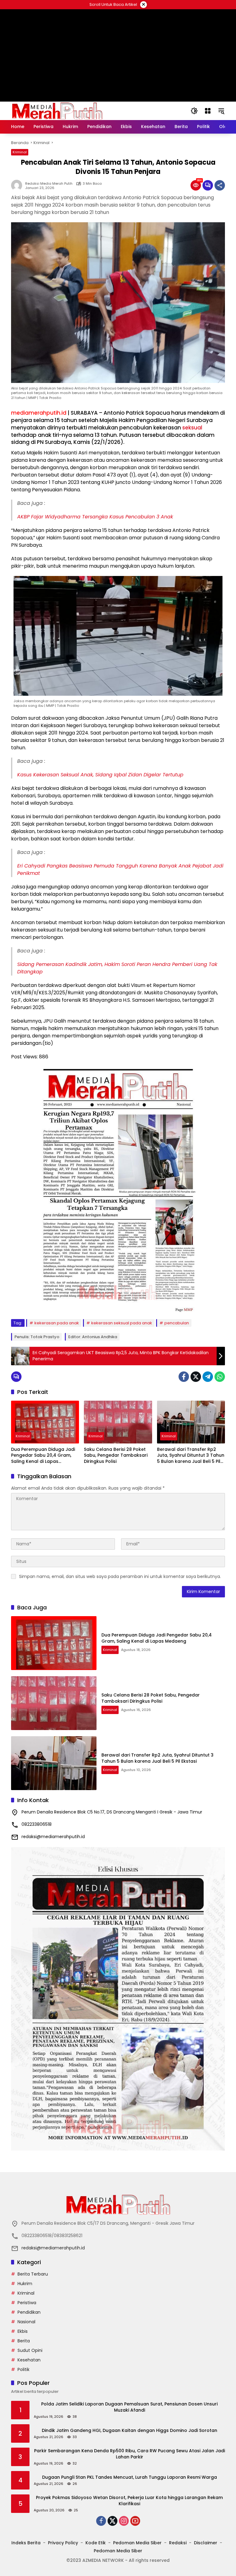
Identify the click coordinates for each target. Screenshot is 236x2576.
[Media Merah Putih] (57, 111)
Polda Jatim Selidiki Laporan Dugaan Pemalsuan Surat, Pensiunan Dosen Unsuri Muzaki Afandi (129, 2407)
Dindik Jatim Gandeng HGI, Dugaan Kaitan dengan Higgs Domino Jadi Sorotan (130, 2431)
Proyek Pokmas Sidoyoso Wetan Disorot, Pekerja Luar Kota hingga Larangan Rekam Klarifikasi (129, 2501)
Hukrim (25, 2284)
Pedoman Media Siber (137, 2543)
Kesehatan (29, 2360)
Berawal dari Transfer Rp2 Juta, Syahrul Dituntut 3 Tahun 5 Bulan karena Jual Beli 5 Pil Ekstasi (191, 1456)
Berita (24, 2341)
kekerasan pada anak (57, 1323)
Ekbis (23, 2331)
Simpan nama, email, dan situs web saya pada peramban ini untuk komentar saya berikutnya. (120, 1576)
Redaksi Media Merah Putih (49, 184)
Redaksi (178, 2543)
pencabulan (177, 1323)
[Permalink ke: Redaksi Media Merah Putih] (18, 185)
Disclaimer (206, 2543)
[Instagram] (124, 2521)
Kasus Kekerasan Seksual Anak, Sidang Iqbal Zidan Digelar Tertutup (100, 775)
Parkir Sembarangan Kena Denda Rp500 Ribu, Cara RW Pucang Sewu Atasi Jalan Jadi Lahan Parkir (130, 2454)
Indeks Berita (26, 2543)
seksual (192, 428)
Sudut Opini (30, 2350)
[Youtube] (135, 2521)
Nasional (26, 2322)
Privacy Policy (63, 2543)
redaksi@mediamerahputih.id (53, 1837)
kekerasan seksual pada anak (122, 1323)
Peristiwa (27, 2303)
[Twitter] (196, 1377)
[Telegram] (208, 1377)
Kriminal (20, 152)
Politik (24, 2369)
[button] (194, 111)
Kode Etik (96, 2543)
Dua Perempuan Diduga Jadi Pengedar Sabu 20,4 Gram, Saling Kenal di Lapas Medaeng (43, 1456)
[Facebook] (184, 1377)
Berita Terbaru (33, 2274)
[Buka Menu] (208, 111)
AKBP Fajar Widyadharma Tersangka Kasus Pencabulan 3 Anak (95, 517)
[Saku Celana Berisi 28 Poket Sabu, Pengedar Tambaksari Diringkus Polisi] (118, 1422)
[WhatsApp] (220, 1377)
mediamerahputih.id (39, 413)
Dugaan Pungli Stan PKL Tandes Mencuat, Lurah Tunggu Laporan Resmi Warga (130, 2477)
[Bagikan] (220, 185)
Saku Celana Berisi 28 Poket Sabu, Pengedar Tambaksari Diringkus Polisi (116, 1455)
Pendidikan (29, 2312)
